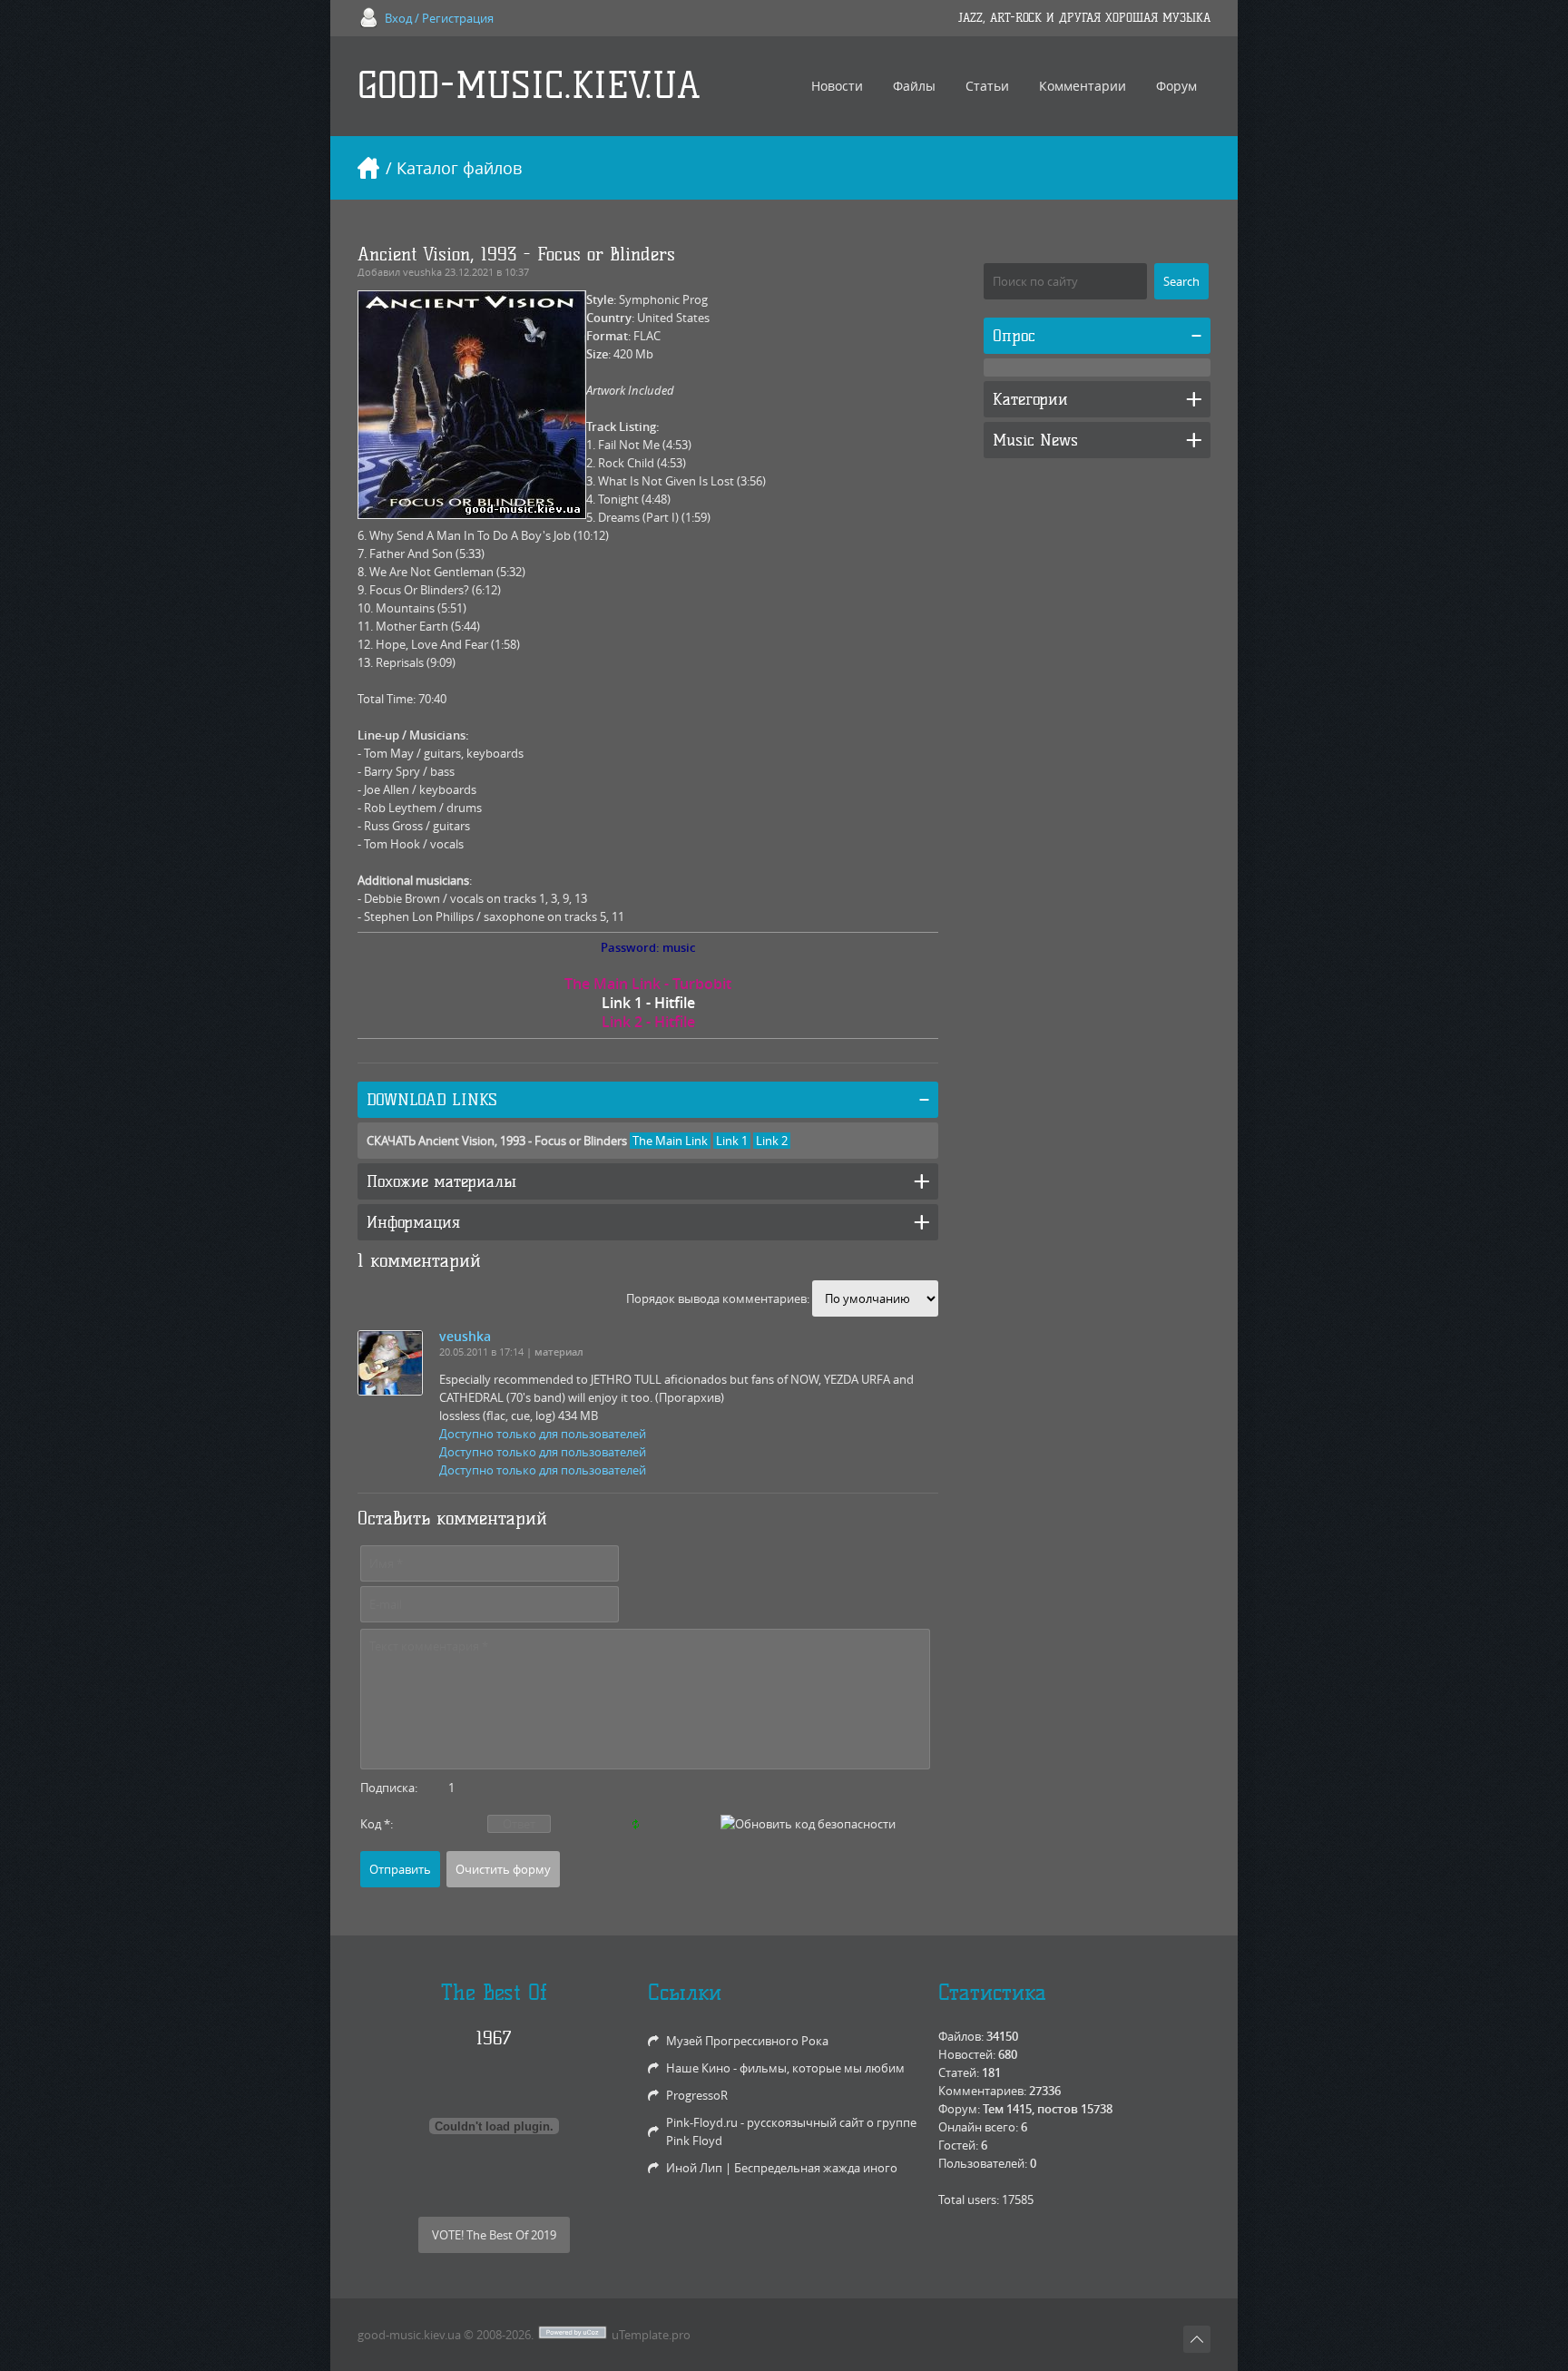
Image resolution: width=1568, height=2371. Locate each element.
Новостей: (967, 2054)
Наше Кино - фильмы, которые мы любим (785, 2068)
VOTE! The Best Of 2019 (494, 2235)
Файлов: (961, 2036)
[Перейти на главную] (368, 168)
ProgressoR (697, 2095)
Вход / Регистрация (439, 18)
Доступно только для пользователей (543, 1434)
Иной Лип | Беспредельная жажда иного (782, 2168)
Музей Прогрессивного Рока (747, 2041)
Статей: (959, 2072)
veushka (422, 272)
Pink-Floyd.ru (702, 2122)
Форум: (959, 2109)
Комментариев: (982, 2091)
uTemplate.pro (651, 2335)
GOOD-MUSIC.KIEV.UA (529, 86)
